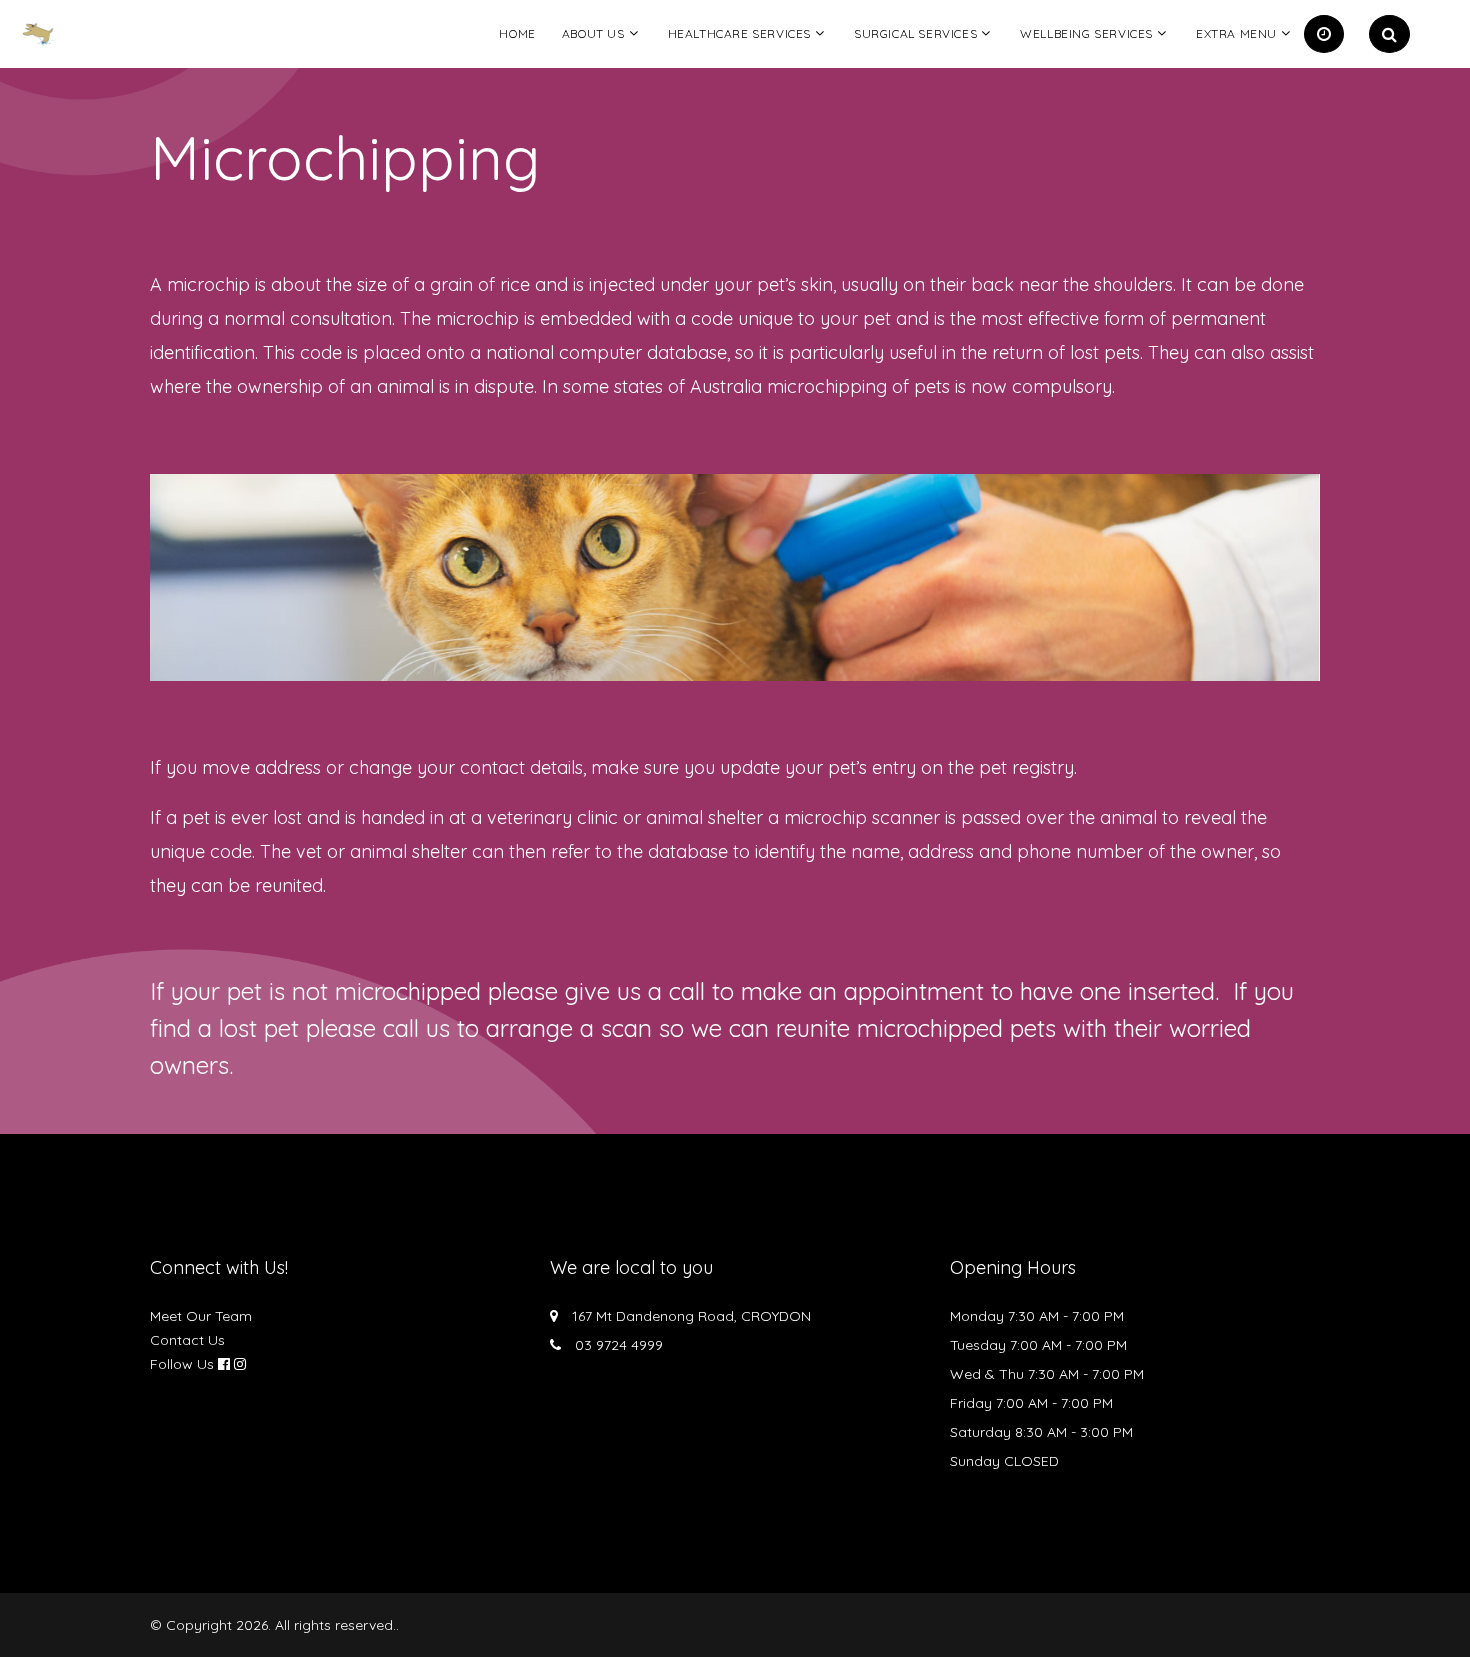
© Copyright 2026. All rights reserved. (273, 1625)
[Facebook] (224, 1364)
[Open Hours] (1324, 34)
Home (517, 33)
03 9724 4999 (619, 1345)
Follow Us (182, 1364)
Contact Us (187, 1340)
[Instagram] (240, 1364)
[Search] (1389, 34)
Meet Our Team (201, 1316)
